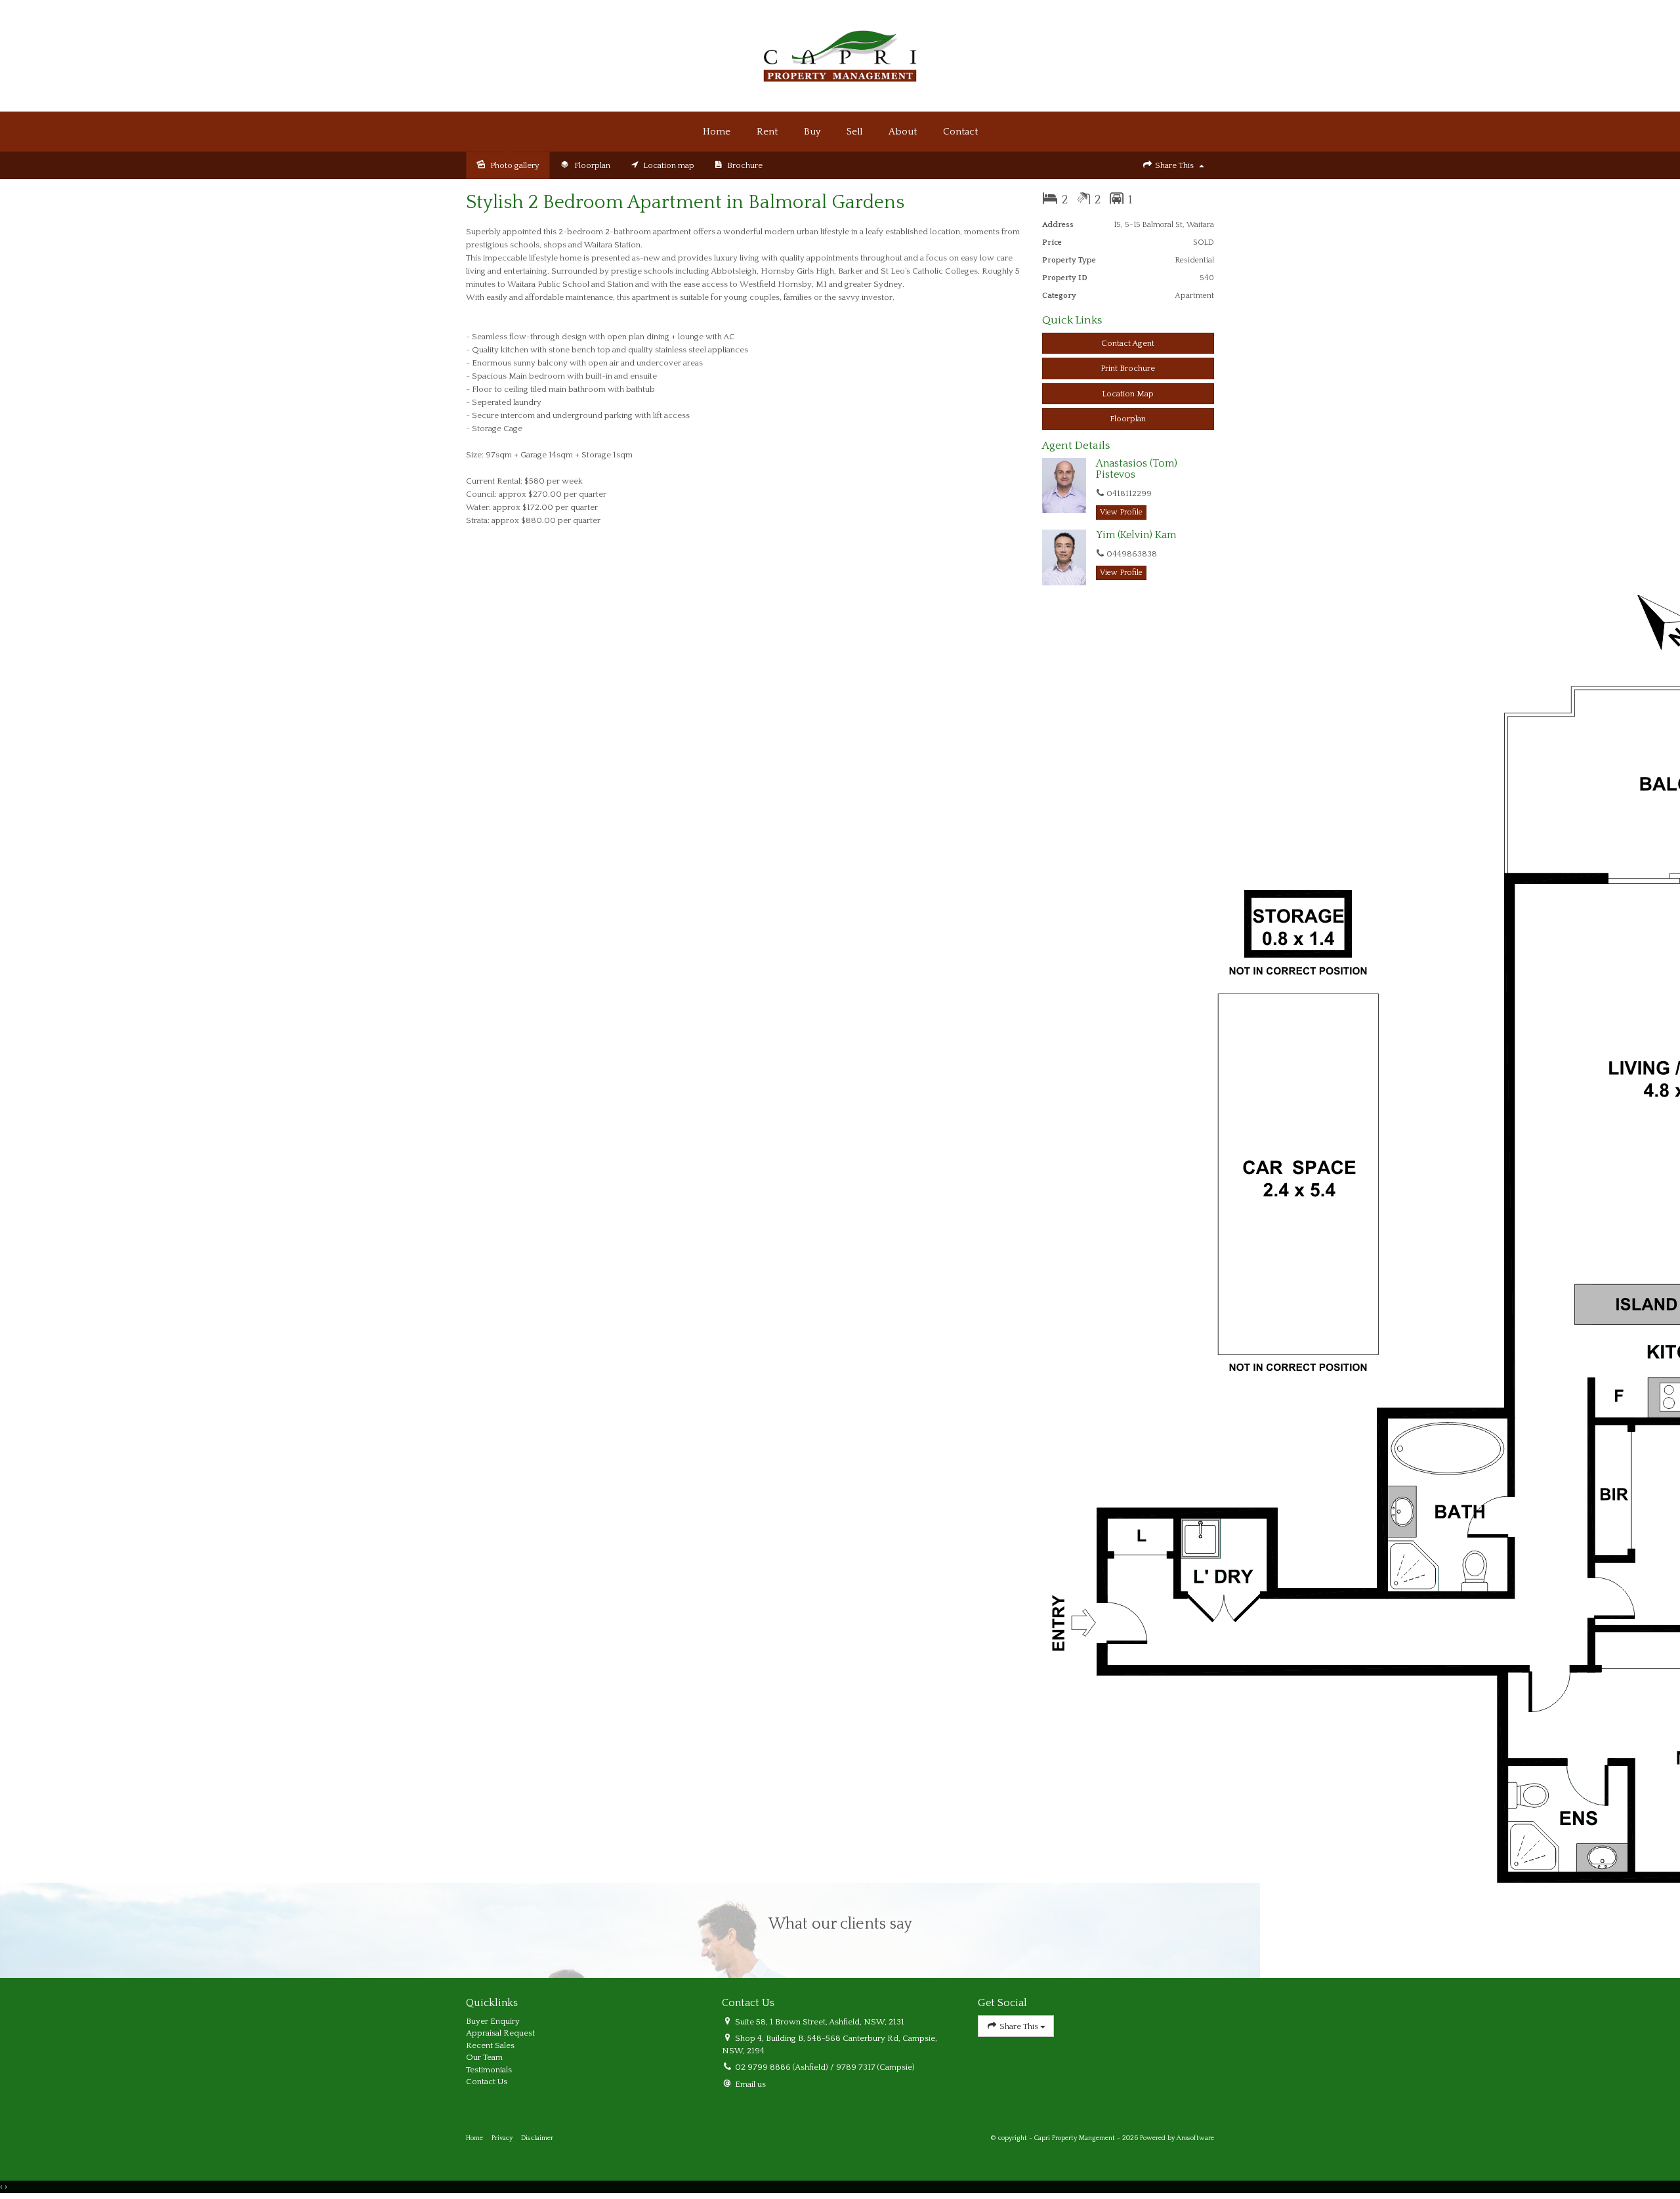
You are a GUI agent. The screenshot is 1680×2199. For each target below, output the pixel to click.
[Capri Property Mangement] (840, 55)
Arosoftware (1195, 2138)
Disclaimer (537, 2138)
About (903, 132)
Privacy (502, 2138)
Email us (750, 2084)
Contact (960, 132)
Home (717, 132)
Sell (854, 132)
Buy (812, 132)
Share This (1174, 165)
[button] (1128, 368)
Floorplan (1128, 419)
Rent (767, 132)
